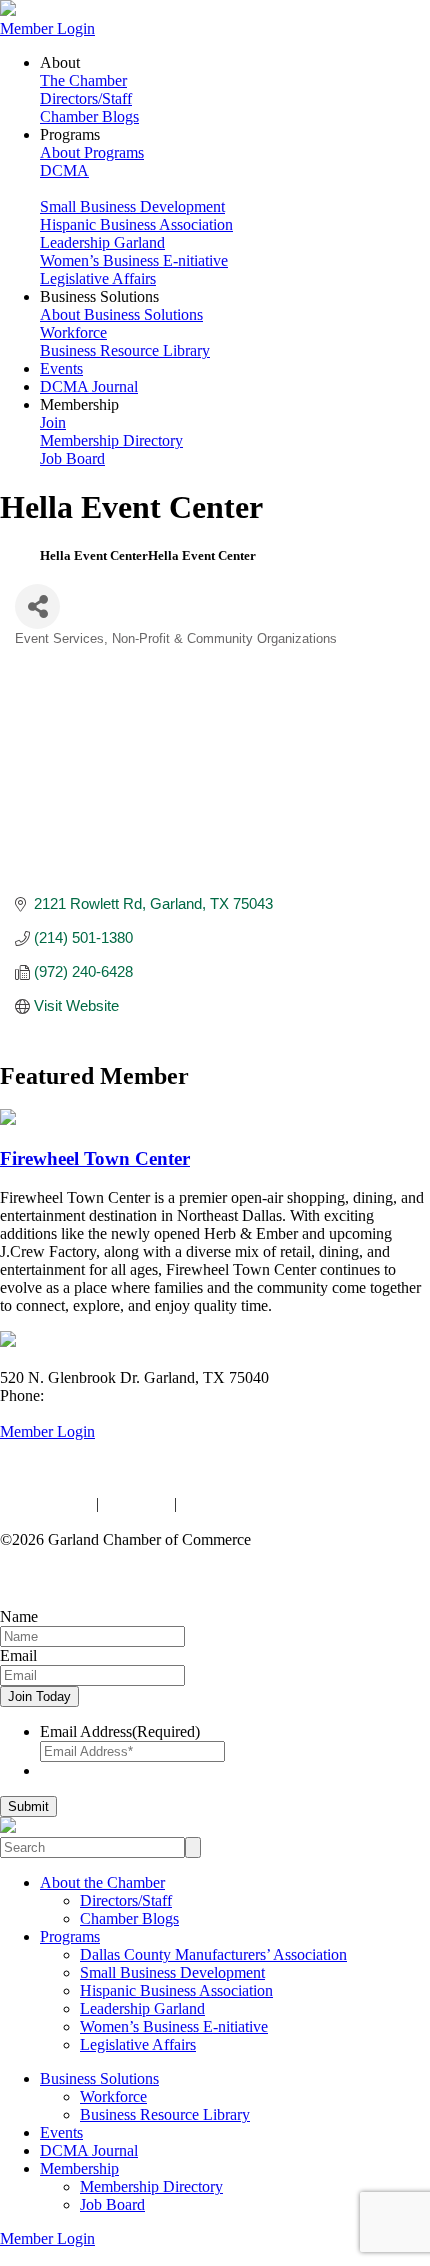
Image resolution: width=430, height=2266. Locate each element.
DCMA (64, 170)
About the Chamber (102, 1882)
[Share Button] (37, 606)
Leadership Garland (102, 242)
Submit (28, 1806)
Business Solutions (99, 2078)
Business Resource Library (125, 350)
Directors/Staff (86, 98)
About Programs (92, 152)
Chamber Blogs (89, 116)
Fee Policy (136, 1503)
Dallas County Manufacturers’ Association (213, 1954)
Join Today (39, 1696)
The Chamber (83, 80)
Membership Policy (242, 1503)
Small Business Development (132, 206)
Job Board (72, 458)
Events (61, 368)
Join (53, 422)
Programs (70, 1936)
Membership (79, 2168)
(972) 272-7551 (97, 1395)
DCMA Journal (89, 386)
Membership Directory (111, 440)
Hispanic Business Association (136, 224)
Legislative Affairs (98, 278)
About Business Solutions (121, 314)
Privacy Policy (46, 1503)
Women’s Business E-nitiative (134, 260)
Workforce (73, 332)
